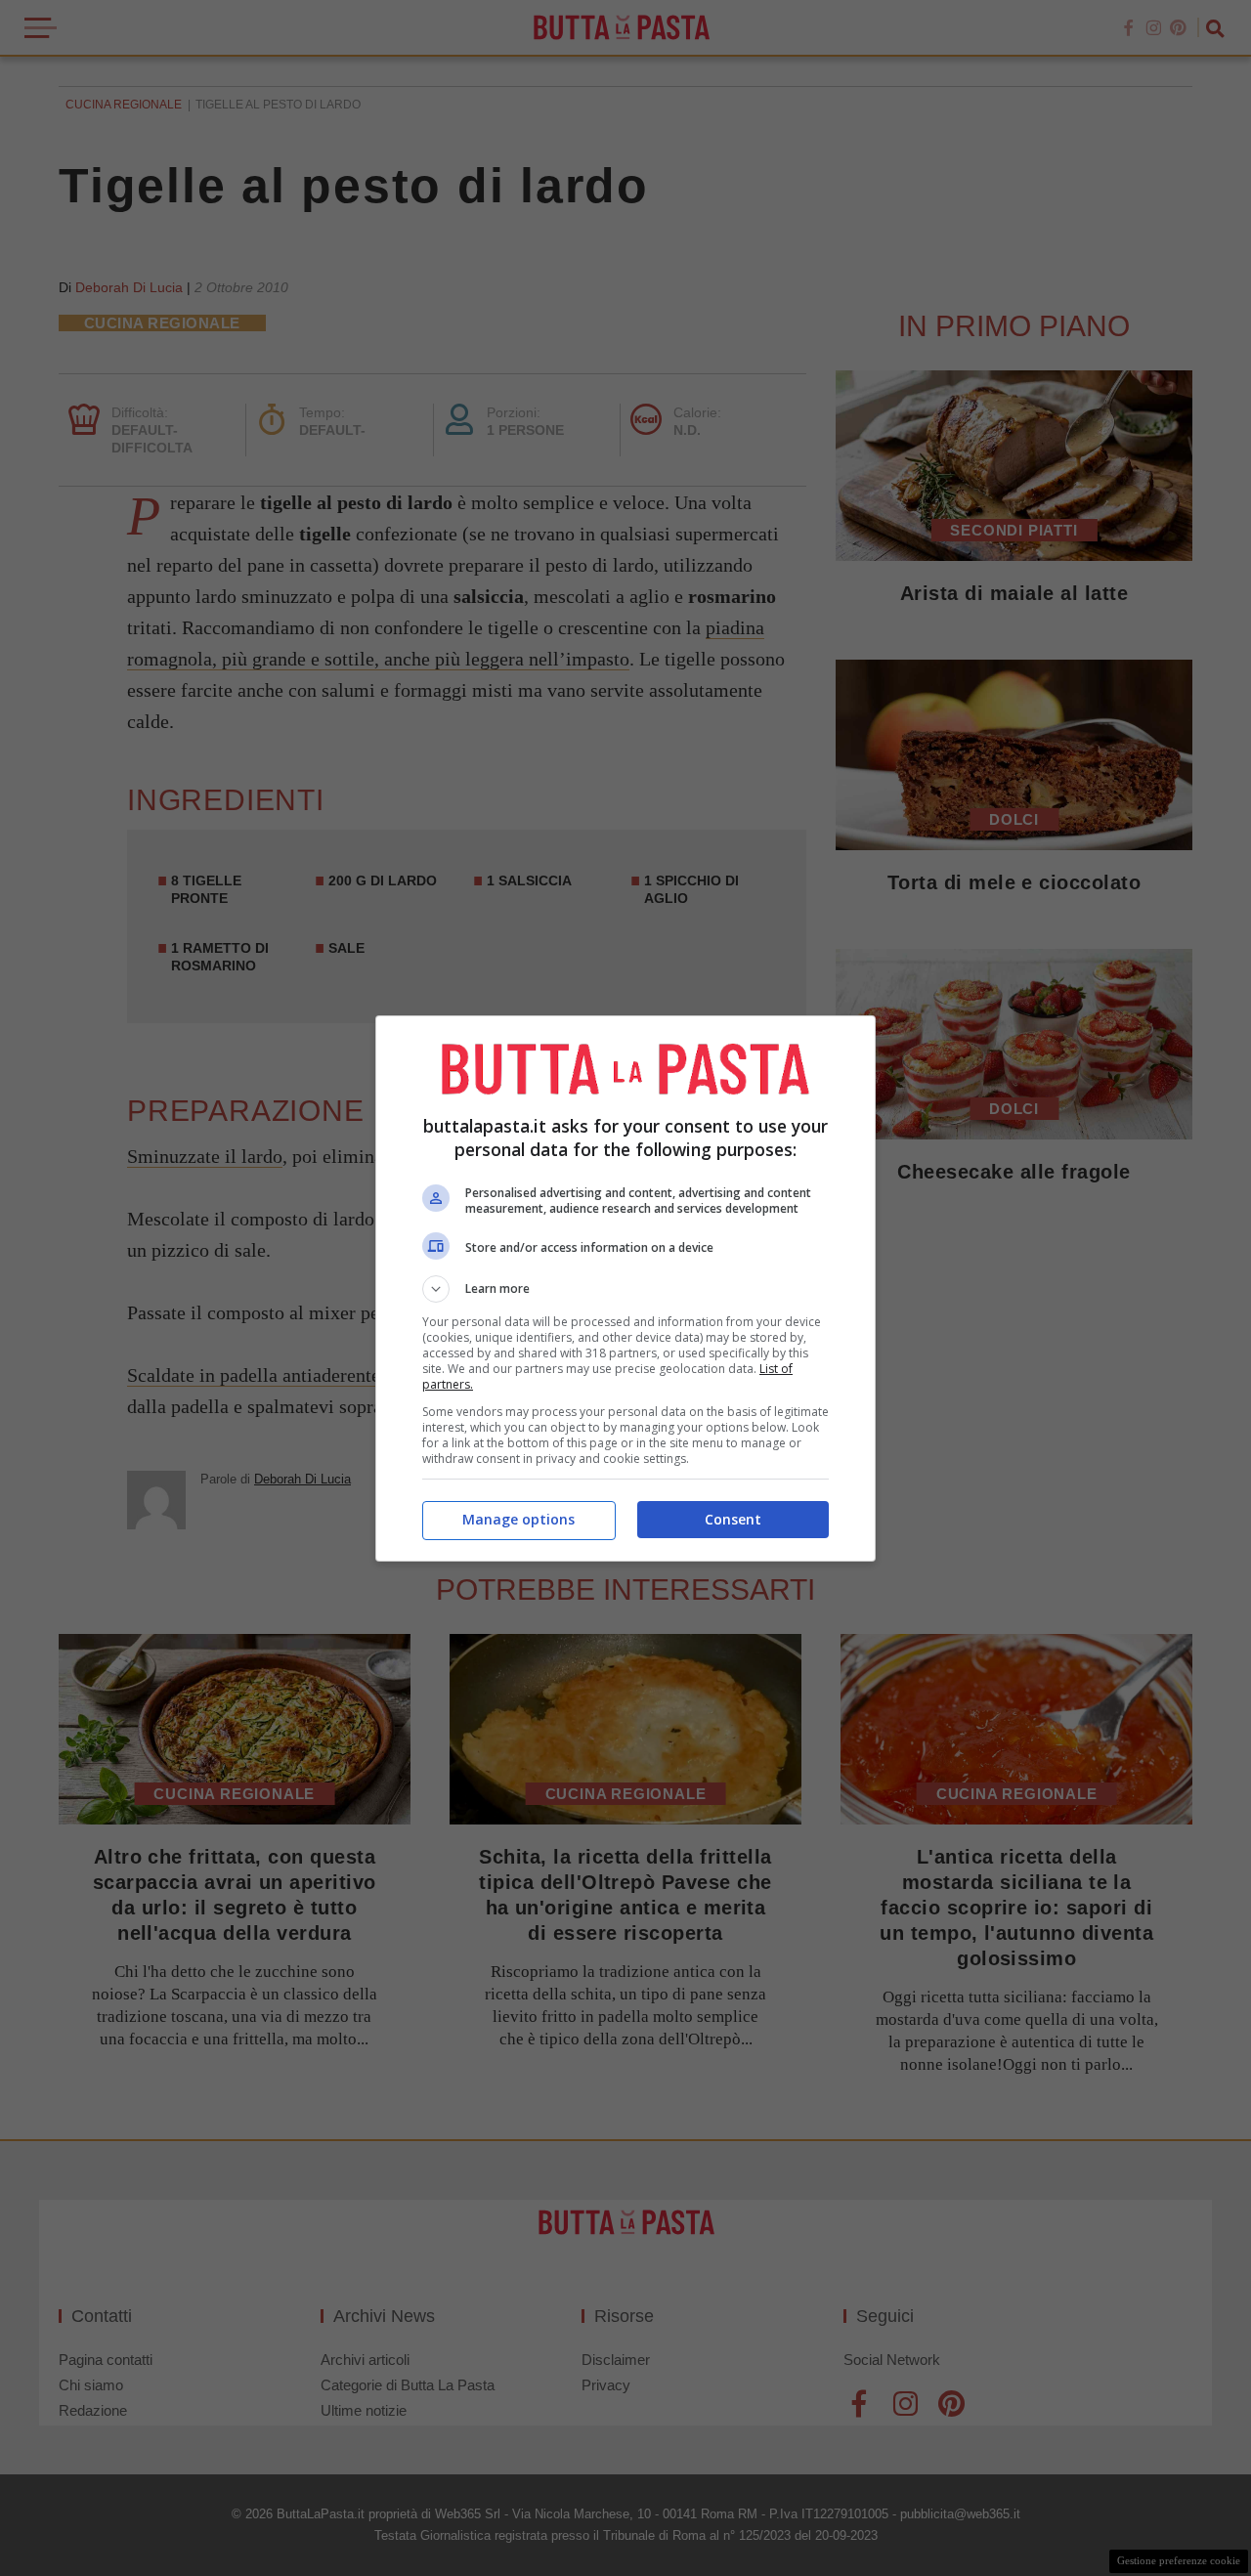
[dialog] (625, 1288)
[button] (625, 1289)
